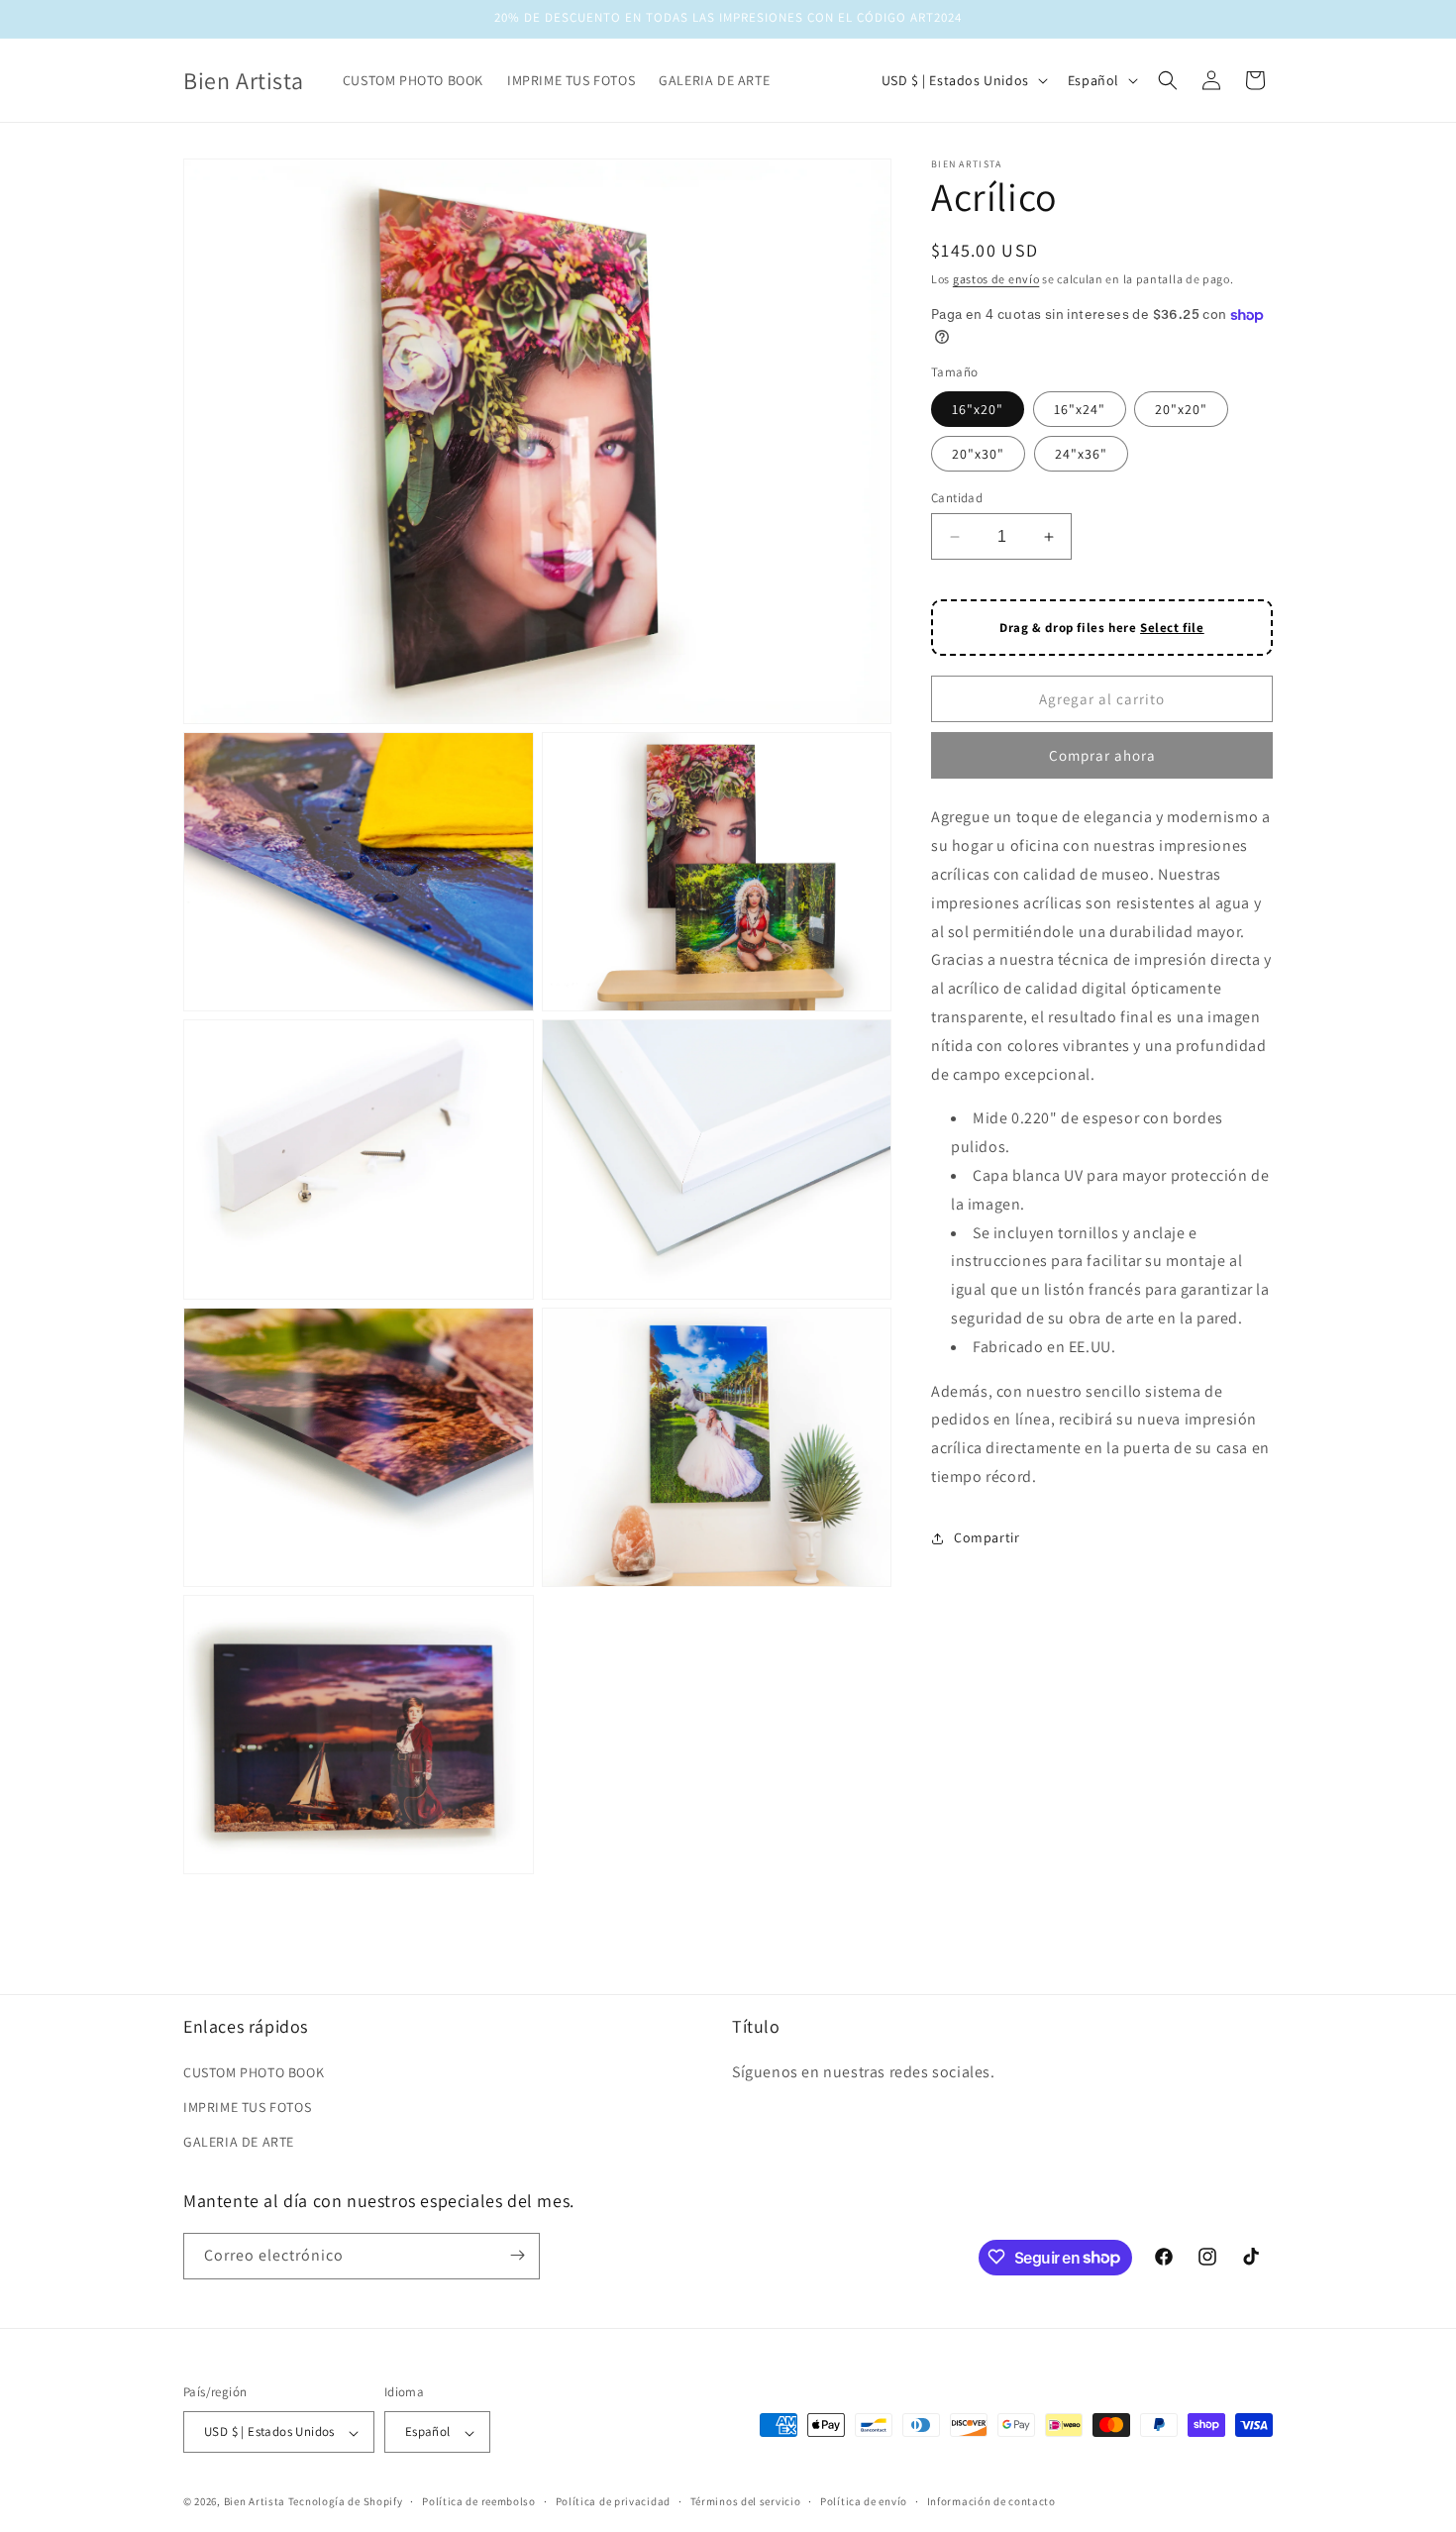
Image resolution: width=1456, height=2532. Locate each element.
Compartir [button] (987, 1537)
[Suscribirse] (517, 2255)
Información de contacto (991, 2501)
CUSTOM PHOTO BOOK (254, 2071)
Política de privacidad (613, 2501)
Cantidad (957, 498)
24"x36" (1081, 454)
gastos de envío (996, 279)
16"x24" (1080, 409)
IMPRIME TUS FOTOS (247, 2106)
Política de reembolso (479, 2501)
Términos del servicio (746, 2501)
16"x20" (978, 409)
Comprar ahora (1102, 755)
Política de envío (864, 2501)
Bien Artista (255, 2502)
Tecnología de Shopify (346, 2502)
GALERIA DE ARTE (239, 2142)
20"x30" (978, 454)
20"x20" (1181, 409)
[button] (1168, 80)
